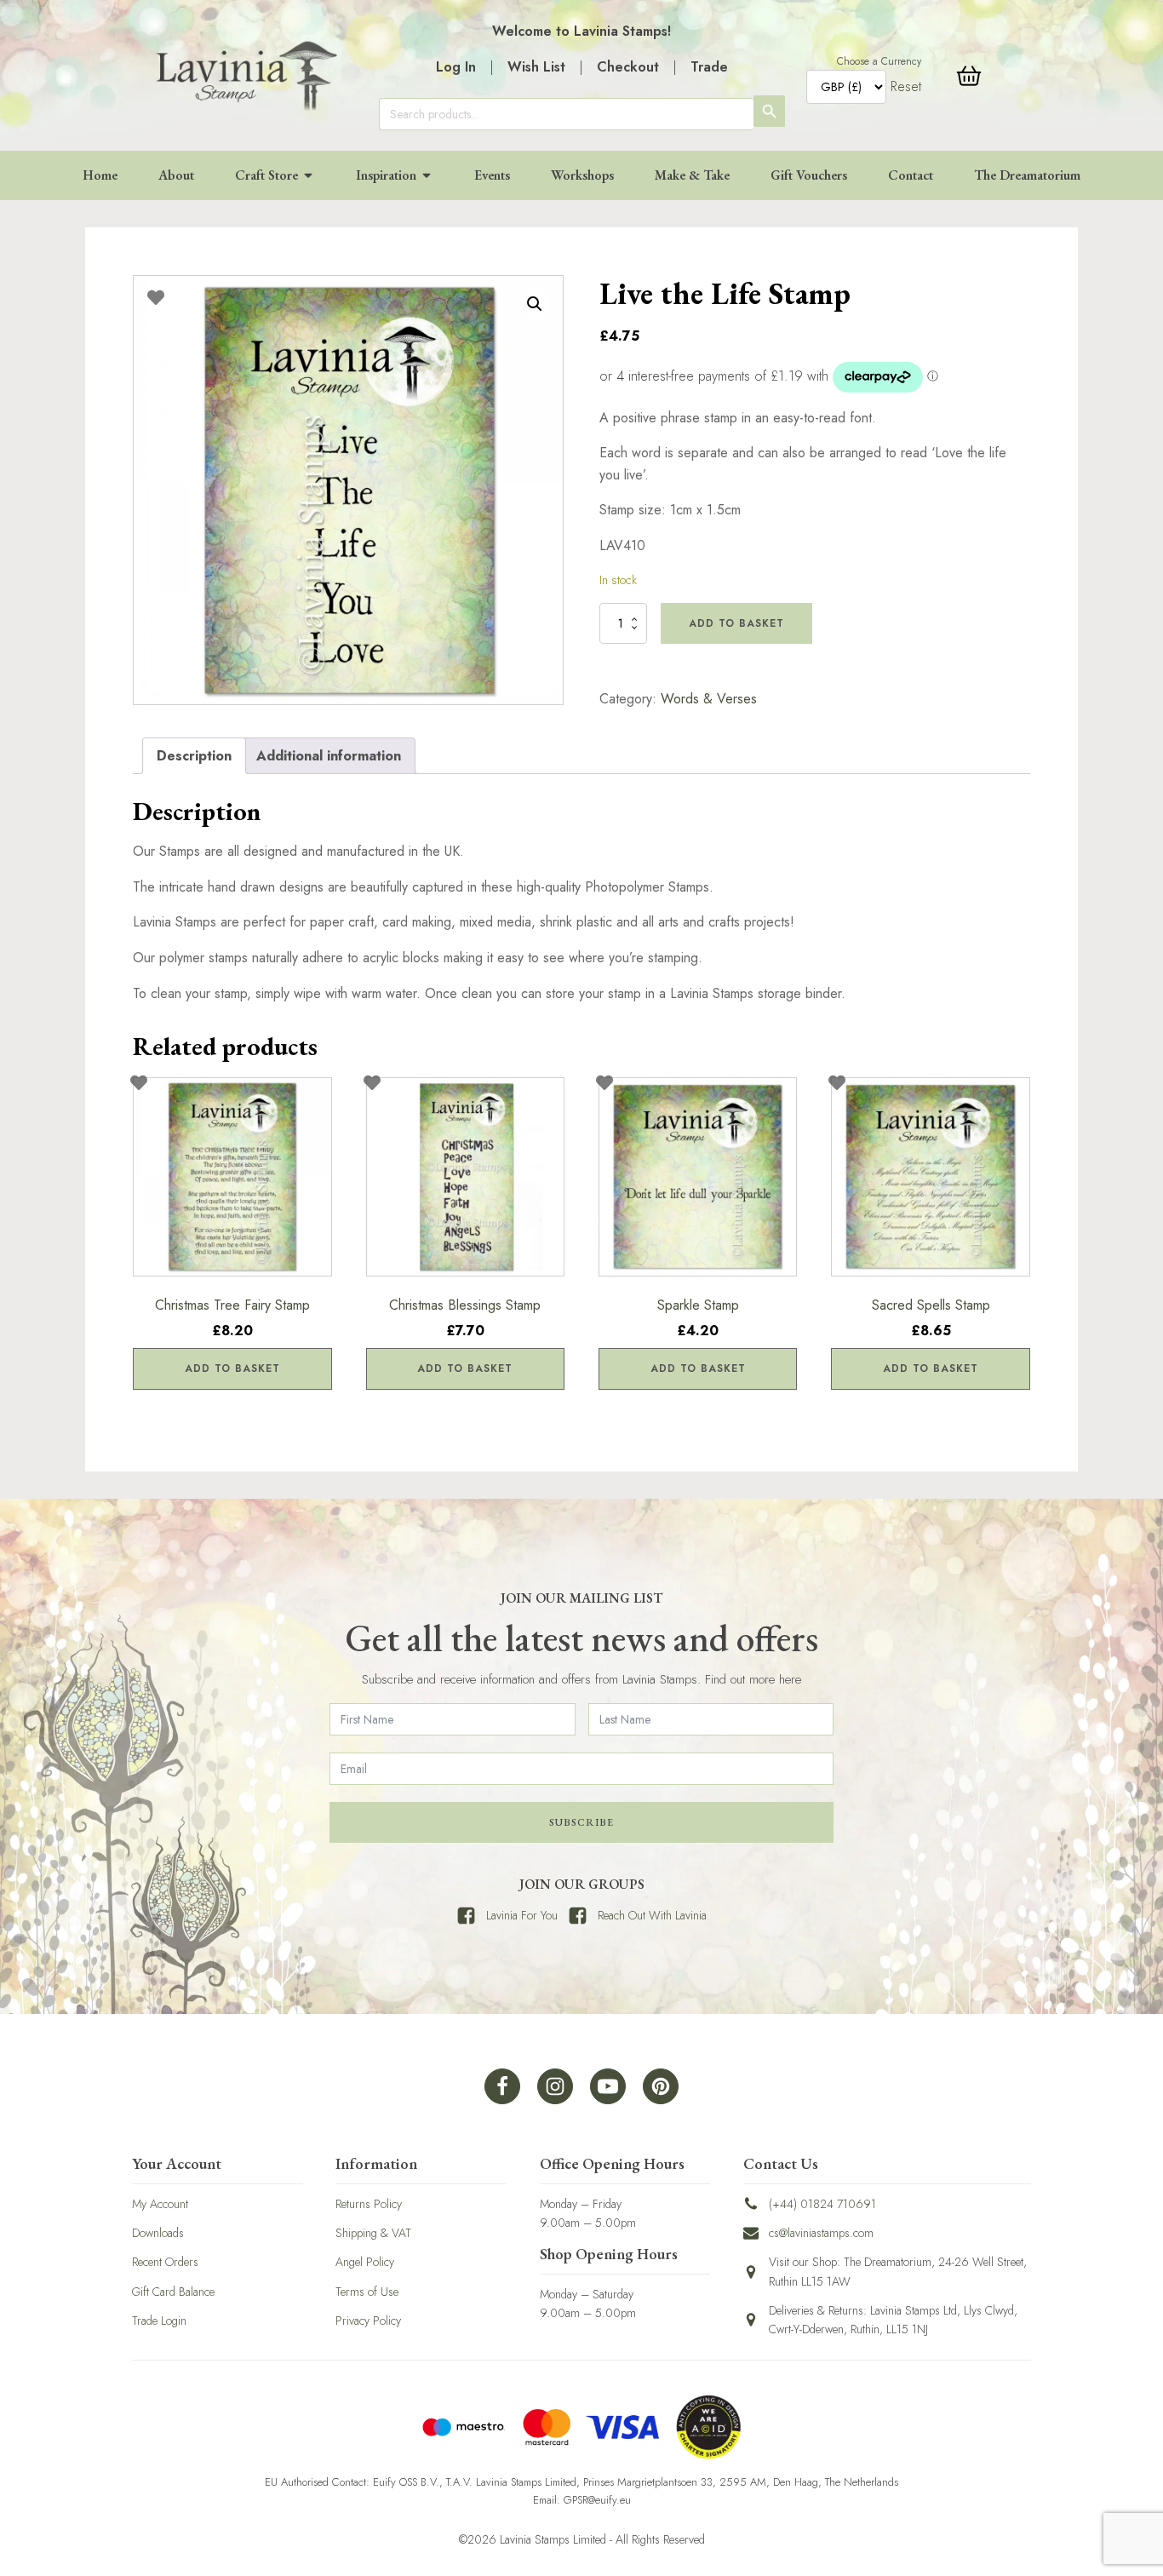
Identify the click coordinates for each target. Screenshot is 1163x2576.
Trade (709, 67)
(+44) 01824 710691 (822, 2204)
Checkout (628, 67)
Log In (456, 67)
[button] (535, 304)
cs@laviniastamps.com (821, 2233)
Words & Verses (709, 699)
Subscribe (581, 1822)
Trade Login (159, 2321)
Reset (906, 86)
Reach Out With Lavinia (652, 1915)
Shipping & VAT (373, 2233)
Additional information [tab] (329, 756)
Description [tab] (194, 756)
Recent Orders (165, 2262)
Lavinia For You (522, 1915)
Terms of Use (367, 2292)
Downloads (158, 2233)
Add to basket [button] (232, 1368)
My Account (160, 2204)
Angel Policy (365, 2262)
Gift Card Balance (173, 2292)
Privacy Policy (368, 2321)
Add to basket (736, 623)
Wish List (536, 67)
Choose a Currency (879, 61)
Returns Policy (369, 2204)
